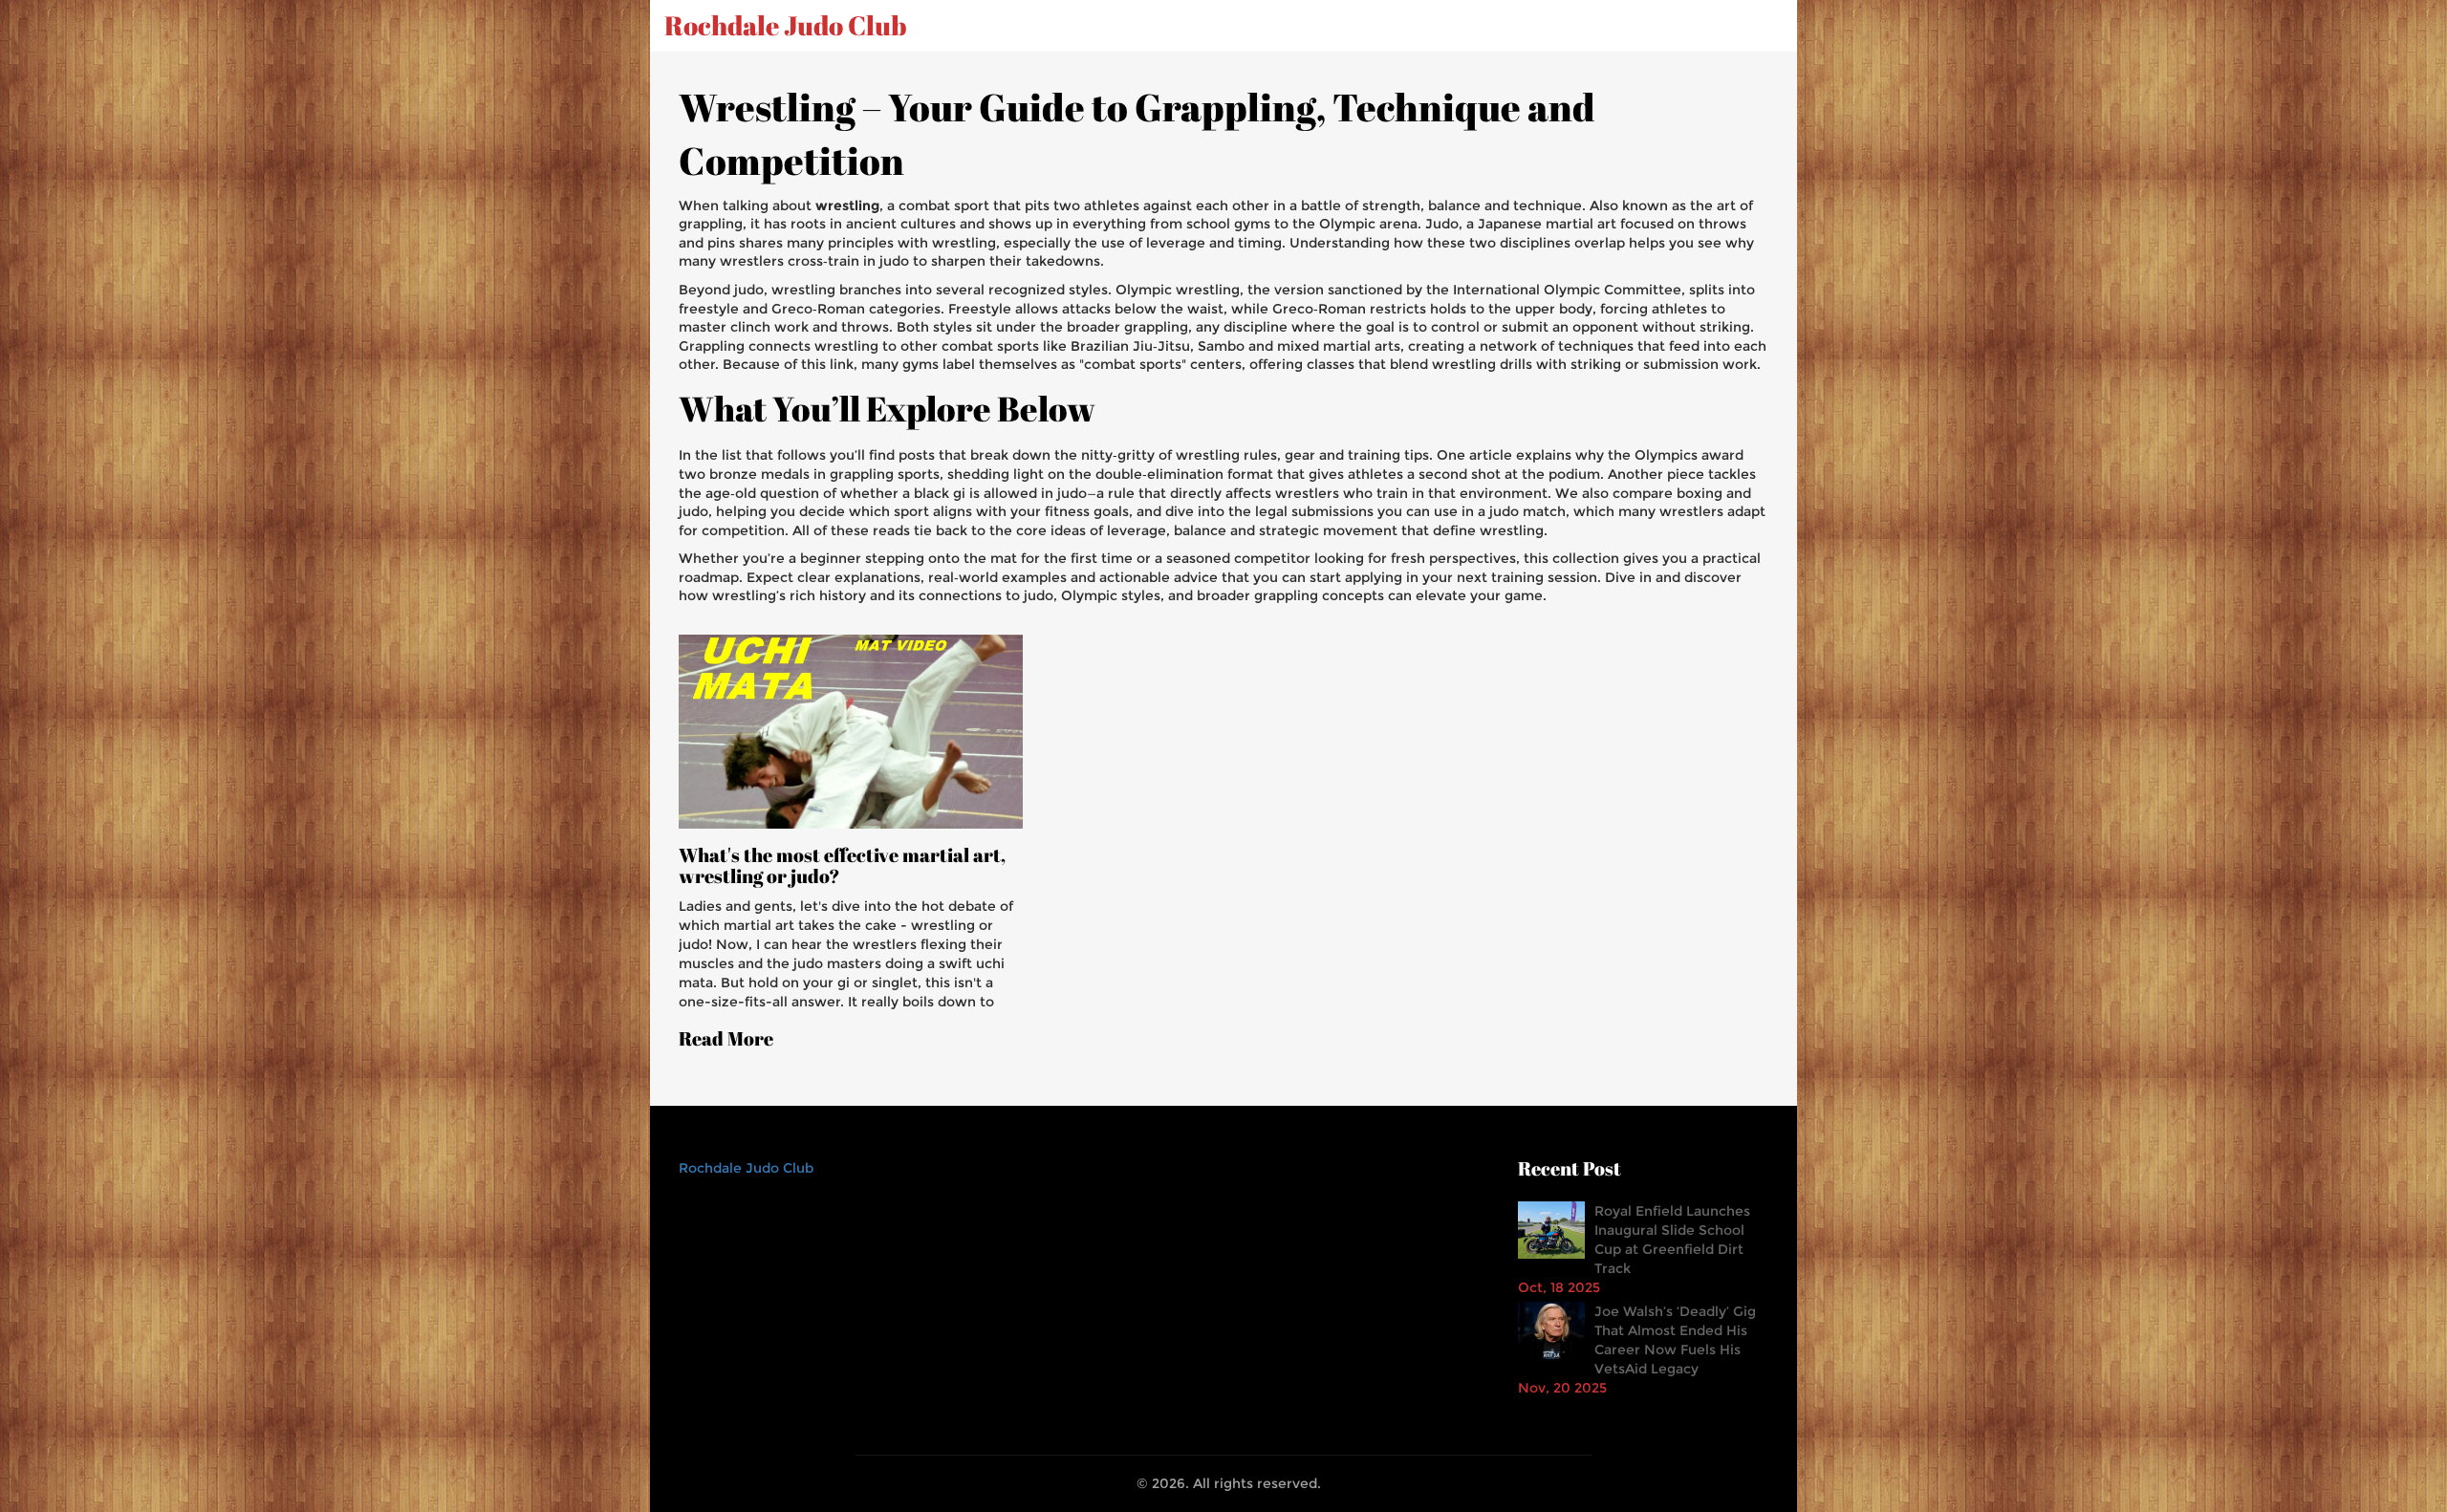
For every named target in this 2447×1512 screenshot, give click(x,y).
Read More (726, 1039)
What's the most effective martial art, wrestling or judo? (842, 866)
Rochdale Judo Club (785, 26)
